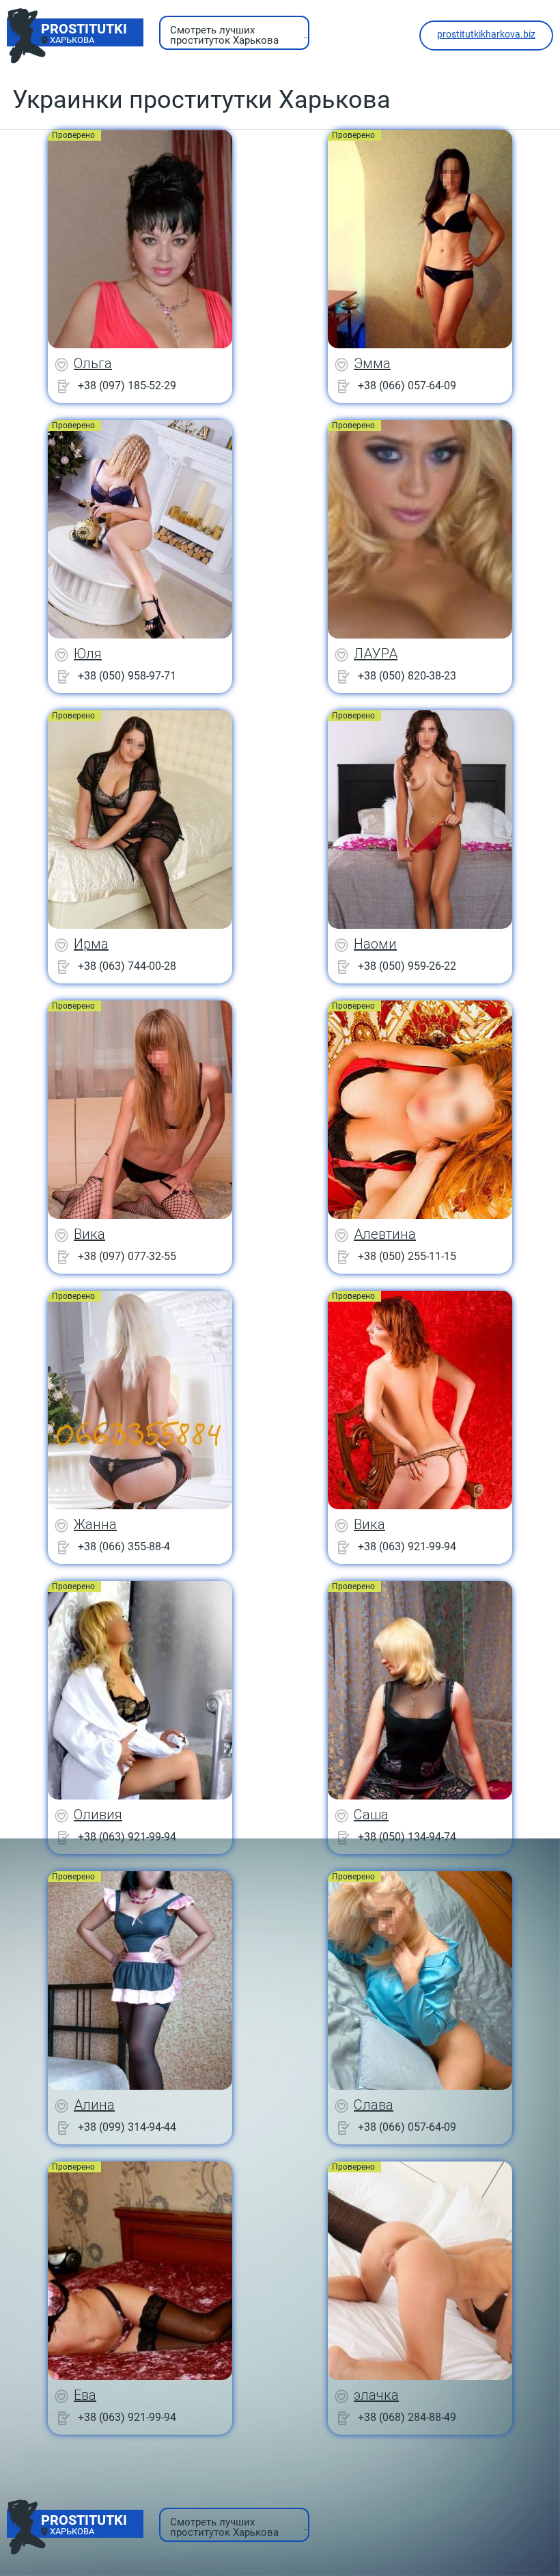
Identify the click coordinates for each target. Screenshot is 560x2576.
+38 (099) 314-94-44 (127, 2127)
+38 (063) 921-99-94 (407, 1546)
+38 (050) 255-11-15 (407, 1256)
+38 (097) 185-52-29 (127, 386)
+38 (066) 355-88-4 (124, 1546)
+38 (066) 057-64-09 (407, 386)
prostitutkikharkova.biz (486, 34)
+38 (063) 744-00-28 (127, 966)
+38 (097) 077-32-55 (127, 1256)
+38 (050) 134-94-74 (407, 1837)
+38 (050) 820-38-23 (407, 676)
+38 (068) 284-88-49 (407, 2417)
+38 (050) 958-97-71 (127, 676)
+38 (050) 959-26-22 (407, 966)
